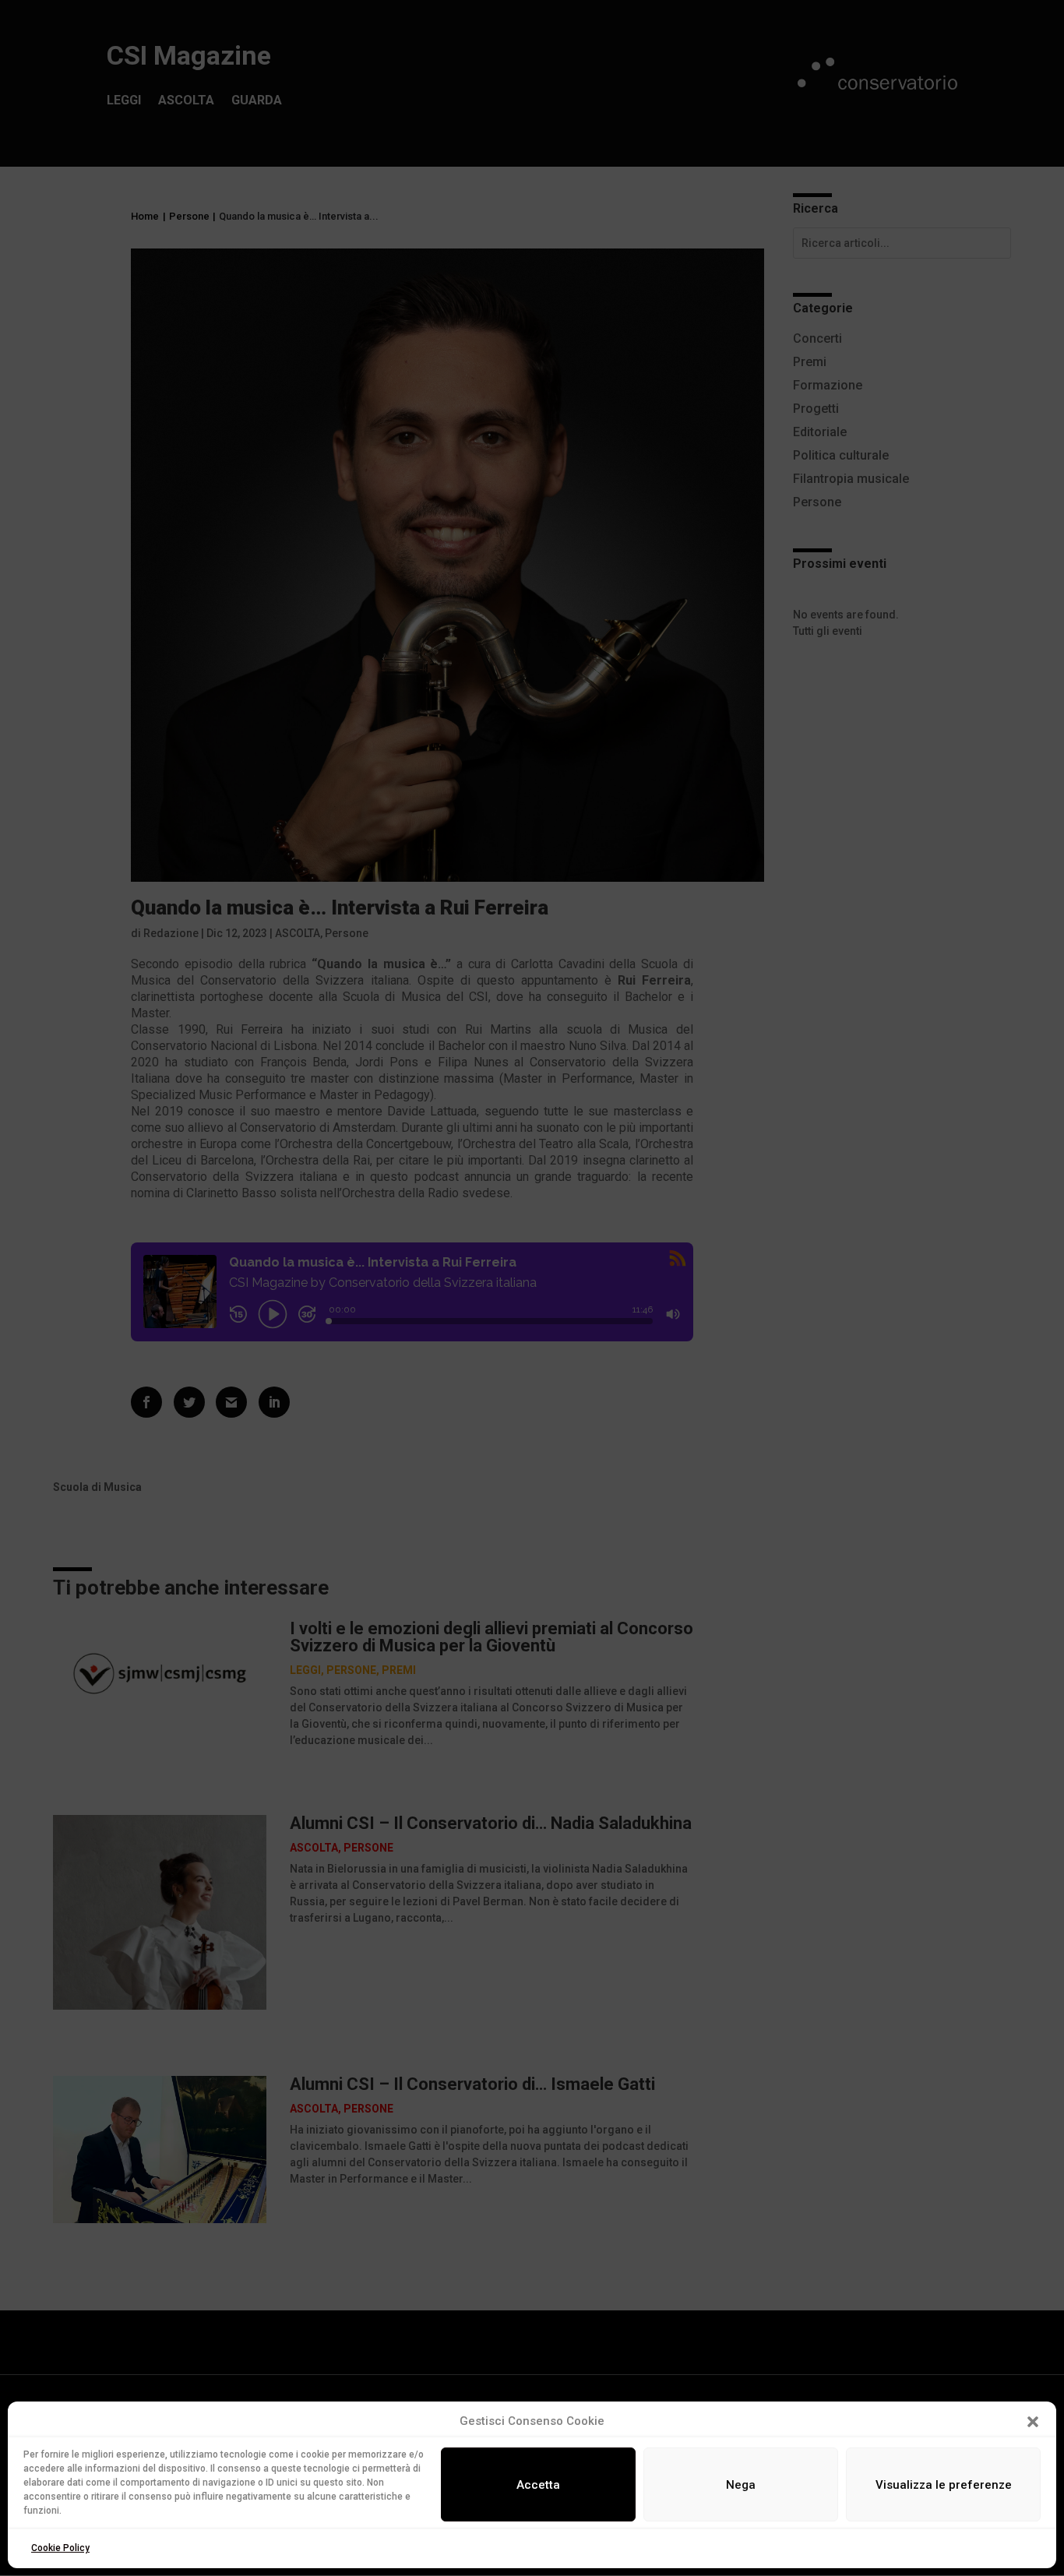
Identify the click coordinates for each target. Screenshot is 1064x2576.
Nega (741, 2485)
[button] (1033, 2422)
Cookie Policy (60, 2548)
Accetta (538, 2485)
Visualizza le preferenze (944, 2485)
